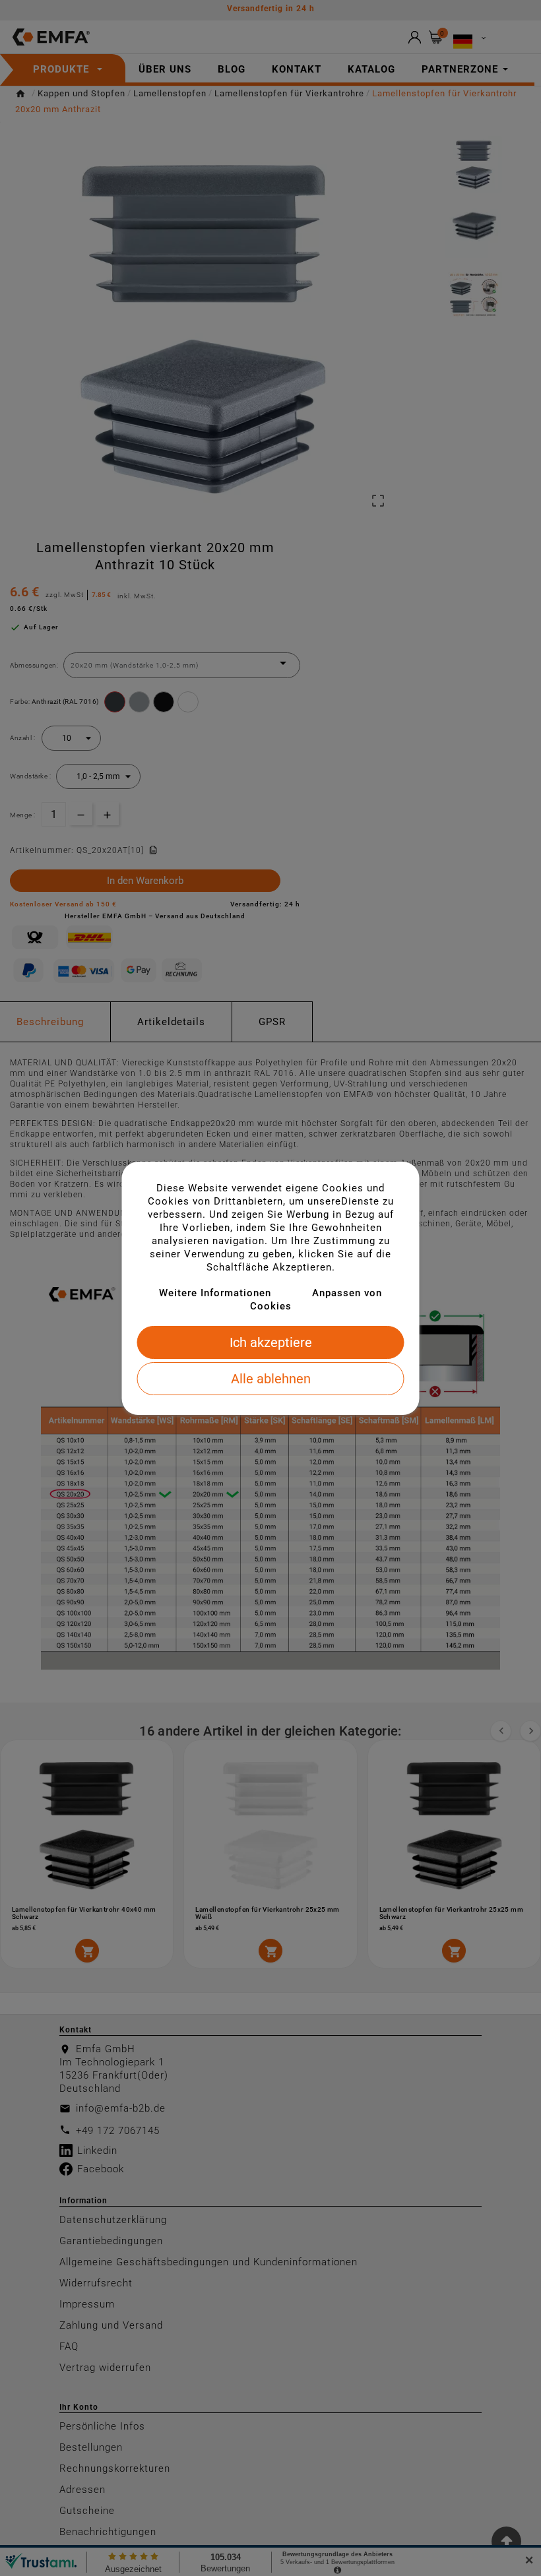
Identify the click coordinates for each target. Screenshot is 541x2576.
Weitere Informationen (215, 1293)
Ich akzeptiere (271, 1342)
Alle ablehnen (271, 1379)
